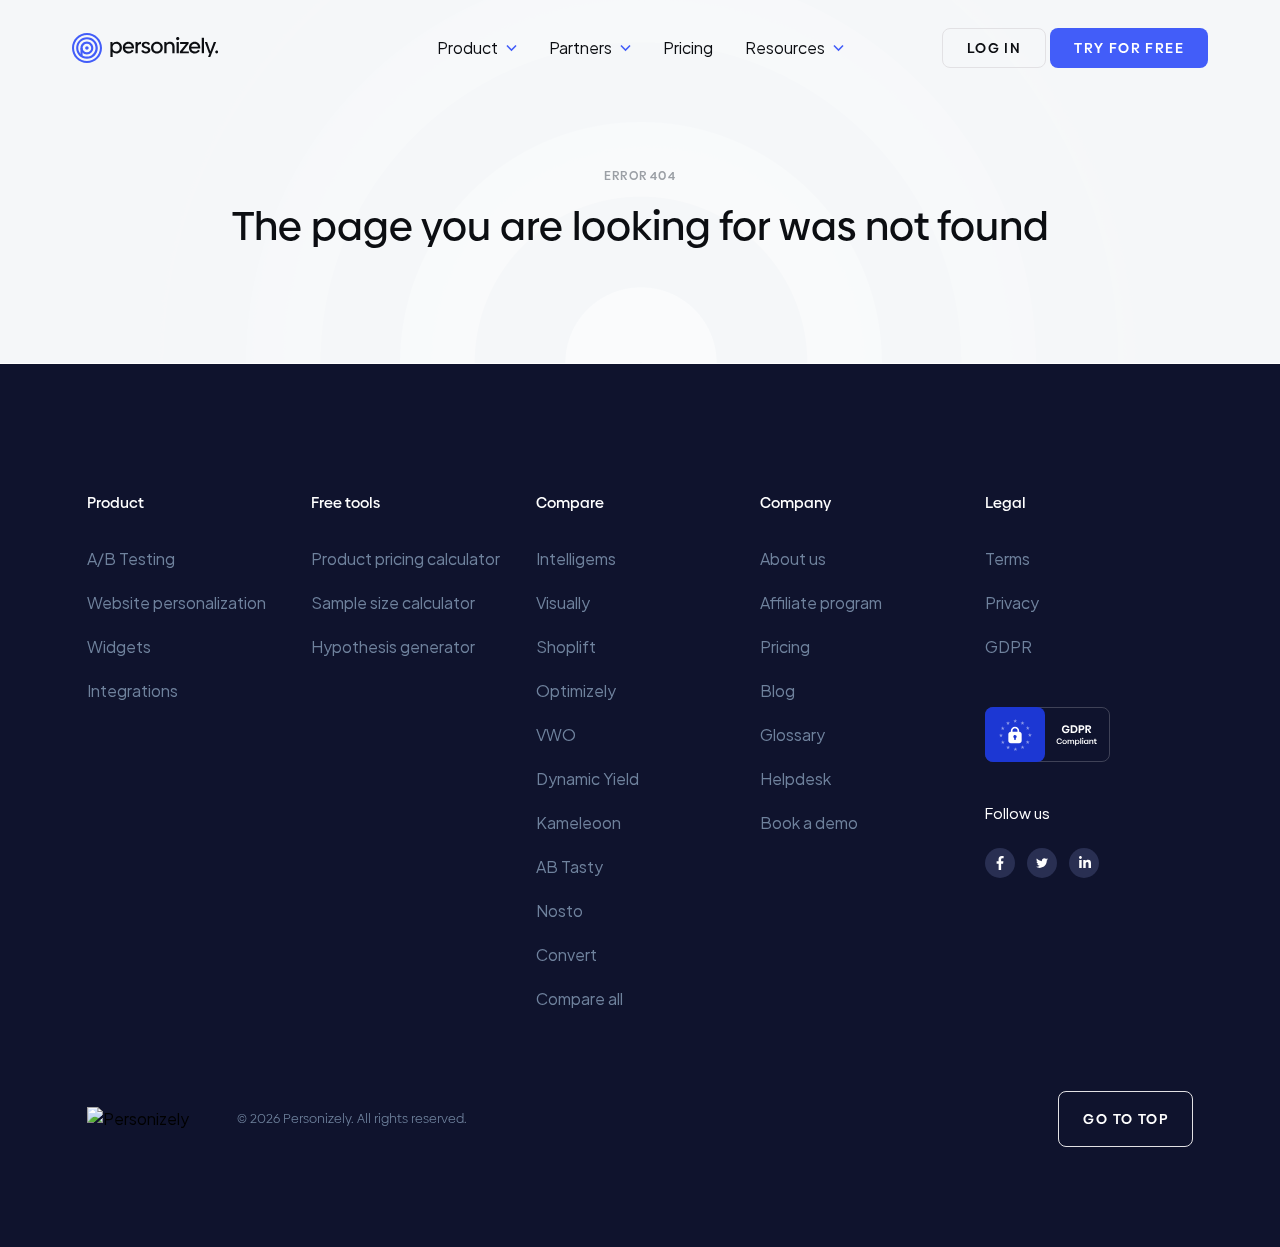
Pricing (688, 47)
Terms (1007, 558)
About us (793, 558)
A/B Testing (131, 558)
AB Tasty (569, 866)
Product (467, 47)
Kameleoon (578, 822)
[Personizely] (254, 48)
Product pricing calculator (405, 558)
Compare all (579, 998)
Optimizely (576, 690)
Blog (777, 690)
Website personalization (176, 602)
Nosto (559, 910)
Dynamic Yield (587, 778)
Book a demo (809, 822)
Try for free (1129, 48)
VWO (556, 734)
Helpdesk (795, 778)
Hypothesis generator (393, 646)
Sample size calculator (393, 602)
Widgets (119, 646)
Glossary (792, 734)
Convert (566, 954)
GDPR (1008, 646)
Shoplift (566, 646)
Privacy (1012, 602)
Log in (994, 48)
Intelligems (576, 558)
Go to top (1125, 1119)
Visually (563, 602)
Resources (785, 47)
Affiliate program (821, 602)
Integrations (132, 690)
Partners (580, 47)
